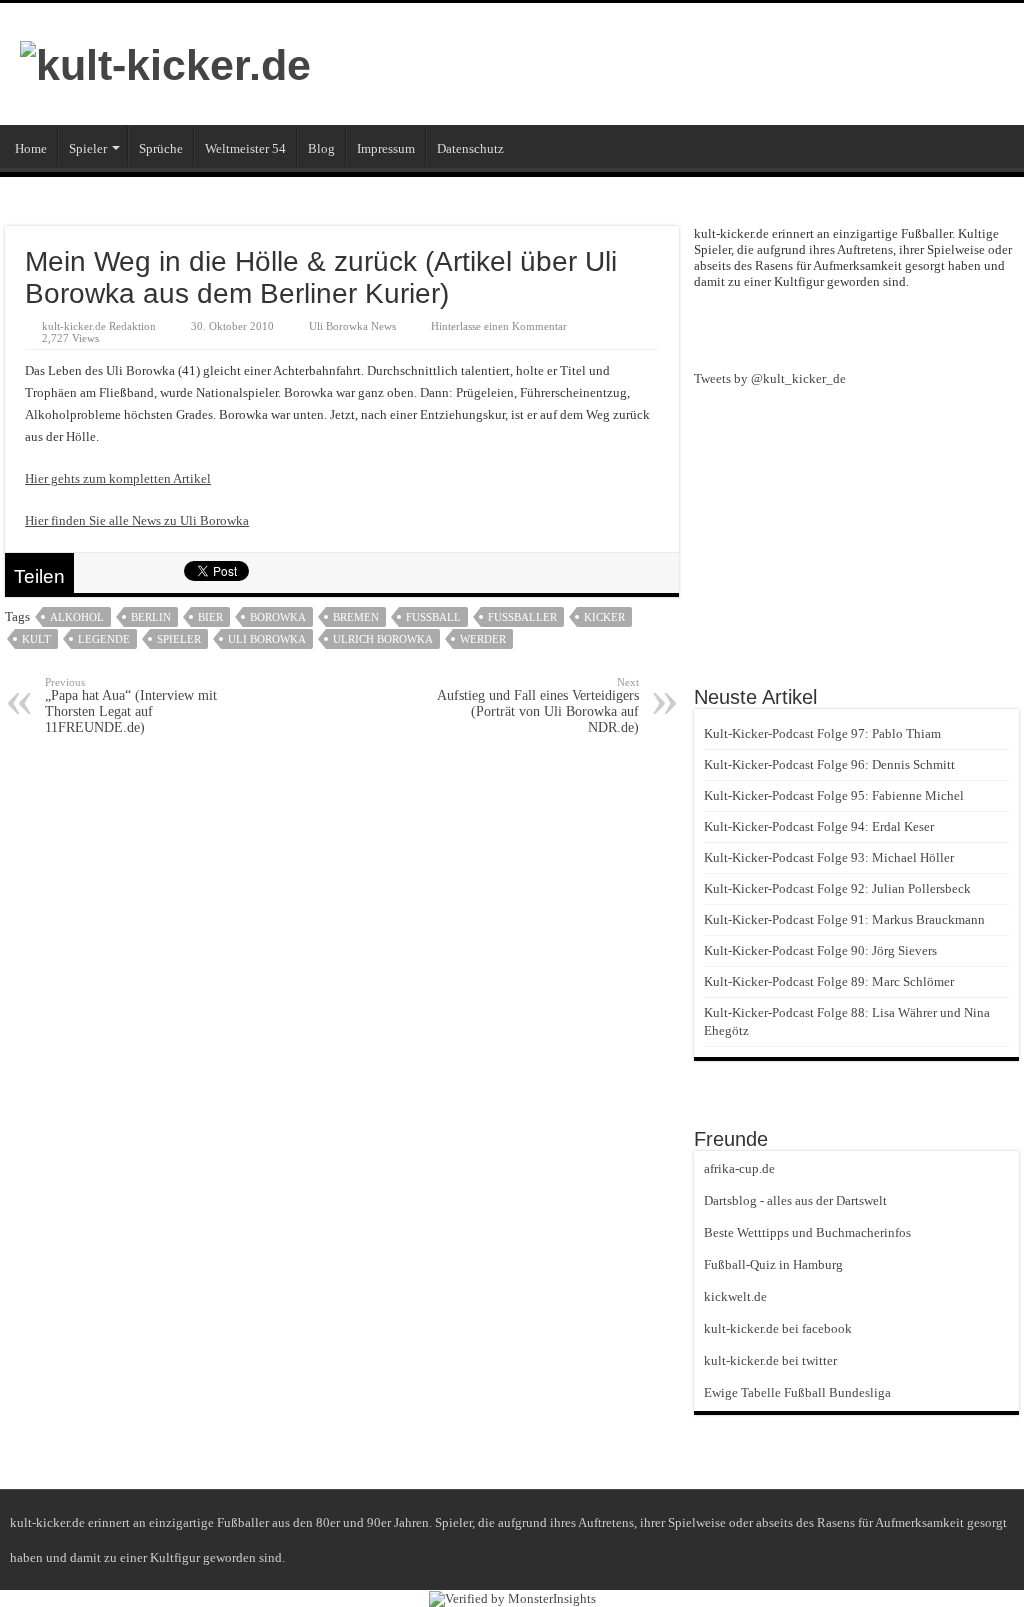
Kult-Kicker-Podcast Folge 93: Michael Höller (829, 857)
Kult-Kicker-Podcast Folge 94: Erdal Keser (819, 826)
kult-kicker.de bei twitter (770, 1360)
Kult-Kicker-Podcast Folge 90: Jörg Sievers (820, 950)
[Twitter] (893, 328)
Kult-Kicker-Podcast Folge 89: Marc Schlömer (829, 981)
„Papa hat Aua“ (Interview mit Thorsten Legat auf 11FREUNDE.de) (131, 705)
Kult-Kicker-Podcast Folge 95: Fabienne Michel (834, 795)
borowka (278, 617)
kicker (604, 617)
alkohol (77, 617)
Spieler (88, 148)
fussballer (522, 617)
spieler (179, 639)
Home (31, 148)
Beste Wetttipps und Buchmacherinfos (807, 1232)
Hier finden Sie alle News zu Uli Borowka (137, 520)
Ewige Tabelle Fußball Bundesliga (797, 1392)
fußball (433, 617)
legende (104, 639)
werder (483, 639)
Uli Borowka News (352, 326)
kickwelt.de (735, 1296)
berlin (151, 617)
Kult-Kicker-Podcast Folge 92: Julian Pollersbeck (837, 888)
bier (210, 617)
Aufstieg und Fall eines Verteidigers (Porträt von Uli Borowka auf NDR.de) (538, 705)
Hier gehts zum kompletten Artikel (118, 478)
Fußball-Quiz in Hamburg (773, 1264)
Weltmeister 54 (245, 148)
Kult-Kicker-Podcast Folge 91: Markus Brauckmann (844, 919)
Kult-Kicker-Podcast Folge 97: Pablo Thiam (822, 733)
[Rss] (821, 328)
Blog (321, 148)
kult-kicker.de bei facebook (778, 1328)
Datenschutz (470, 148)
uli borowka (267, 639)
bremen (356, 617)
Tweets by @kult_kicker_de (770, 378)
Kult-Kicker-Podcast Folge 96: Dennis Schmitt (829, 764)
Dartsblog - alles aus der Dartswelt (795, 1200)
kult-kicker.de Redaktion (99, 326)
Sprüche (161, 148)
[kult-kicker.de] (165, 62)
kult (36, 639)
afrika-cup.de (739, 1168)
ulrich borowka (383, 639)
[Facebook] (857, 328)
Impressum (386, 148)
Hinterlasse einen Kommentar (499, 326)
